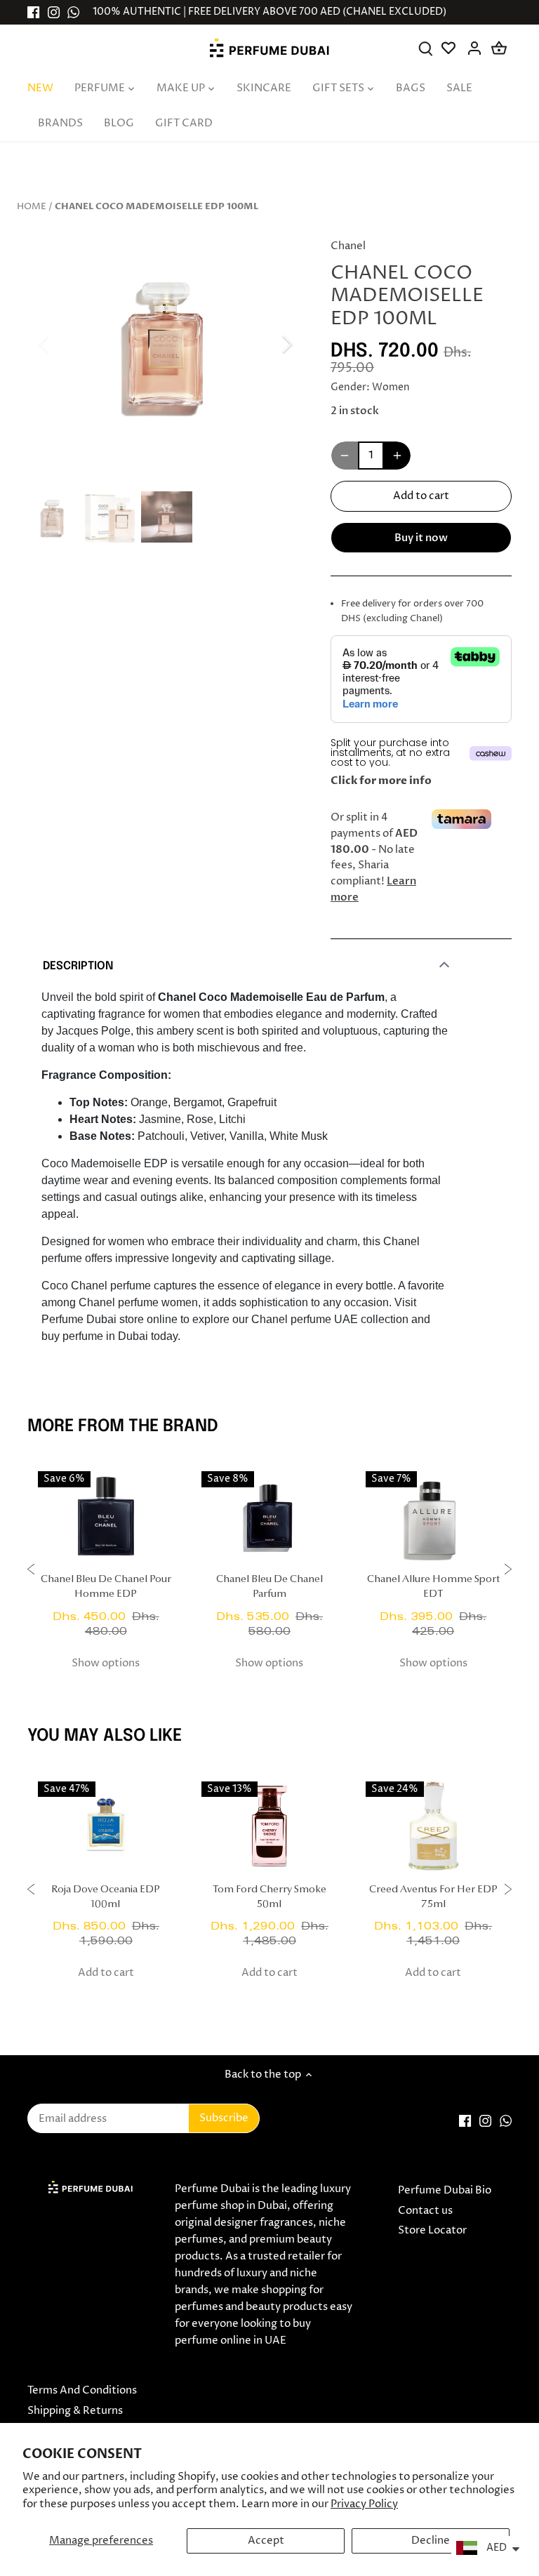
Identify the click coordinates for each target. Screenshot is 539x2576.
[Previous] (62, 344)
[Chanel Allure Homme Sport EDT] (433, 1516)
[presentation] (31, 1571)
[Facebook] (33, 12)
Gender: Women (370, 387)
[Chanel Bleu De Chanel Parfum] (269, 1516)
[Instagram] (54, 12)
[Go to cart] (499, 48)
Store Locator (432, 2230)
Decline (431, 2541)
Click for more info (381, 781)
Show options (106, 1663)
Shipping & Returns (75, 2411)
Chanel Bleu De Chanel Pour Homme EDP (106, 1587)
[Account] (475, 48)
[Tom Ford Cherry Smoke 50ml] (269, 1826)
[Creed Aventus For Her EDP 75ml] (433, 1826)
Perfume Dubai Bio (445, 2190)
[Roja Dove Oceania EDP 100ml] (106, 1826)
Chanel (348, 246)
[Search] (426, 48)
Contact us (425, 2211)
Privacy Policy (364, 2504)
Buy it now (421, 538)
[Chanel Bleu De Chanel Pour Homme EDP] (106, 1516)
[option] (166, 344)
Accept (266, 2541)
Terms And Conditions (82, 2390)
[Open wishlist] (450, 48)
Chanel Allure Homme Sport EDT (433, 1587)
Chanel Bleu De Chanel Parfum (269, 1587)
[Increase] (397, 456)
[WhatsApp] (73, 12)
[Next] (269, 344)
